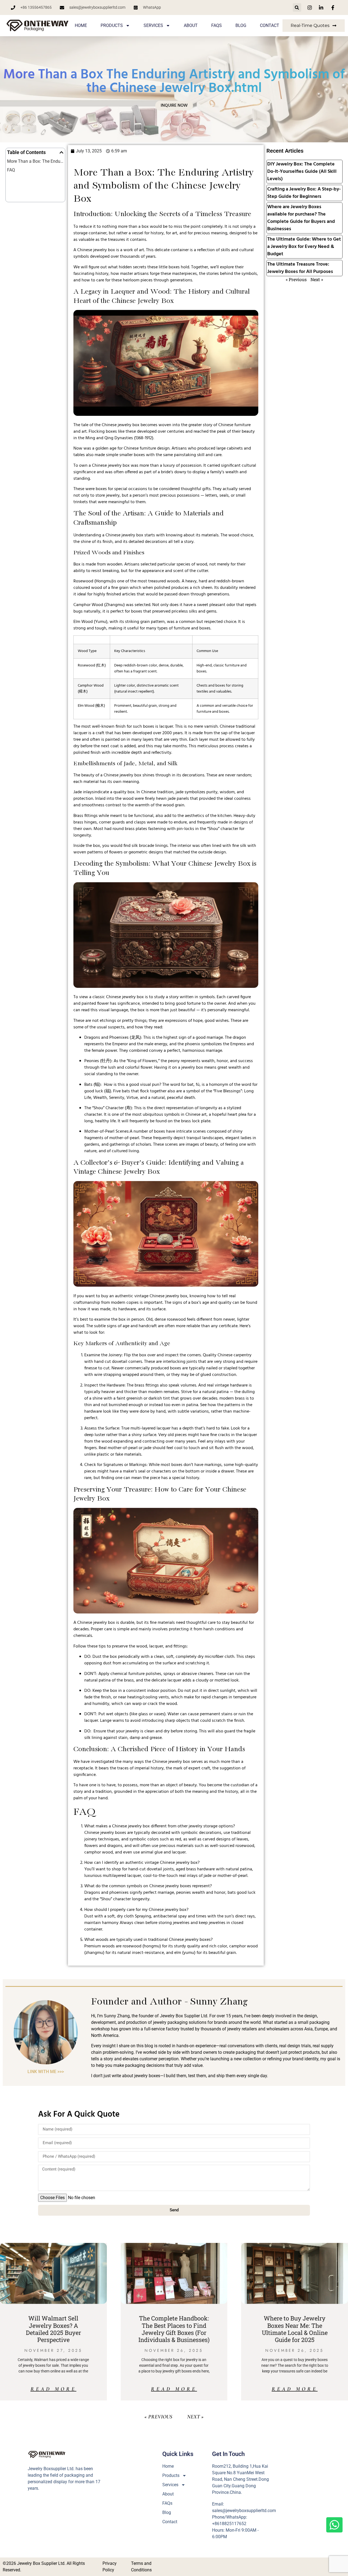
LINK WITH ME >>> (46, 2072)
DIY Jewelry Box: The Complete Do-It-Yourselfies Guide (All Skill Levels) (302, 172)
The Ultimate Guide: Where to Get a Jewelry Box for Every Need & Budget (304, 247)
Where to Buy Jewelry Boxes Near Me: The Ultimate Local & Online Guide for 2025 (295, 2329)
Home (81, 25)
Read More (53, 2389)
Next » (317, 279)
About (191, 25)
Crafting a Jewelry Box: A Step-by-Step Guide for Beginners (304, 193)
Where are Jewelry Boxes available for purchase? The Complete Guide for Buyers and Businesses (301, 218)
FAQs (217, 25)
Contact (270, 25)
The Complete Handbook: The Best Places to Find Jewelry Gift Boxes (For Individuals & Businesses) (174, 2329)
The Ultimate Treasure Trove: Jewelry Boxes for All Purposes (300, 268)
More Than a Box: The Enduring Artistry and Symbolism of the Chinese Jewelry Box (35, 161)
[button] (297, 7)
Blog (241, 25)
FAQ (11, 170)
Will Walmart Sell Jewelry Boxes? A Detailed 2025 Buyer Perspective (53, 2329)
